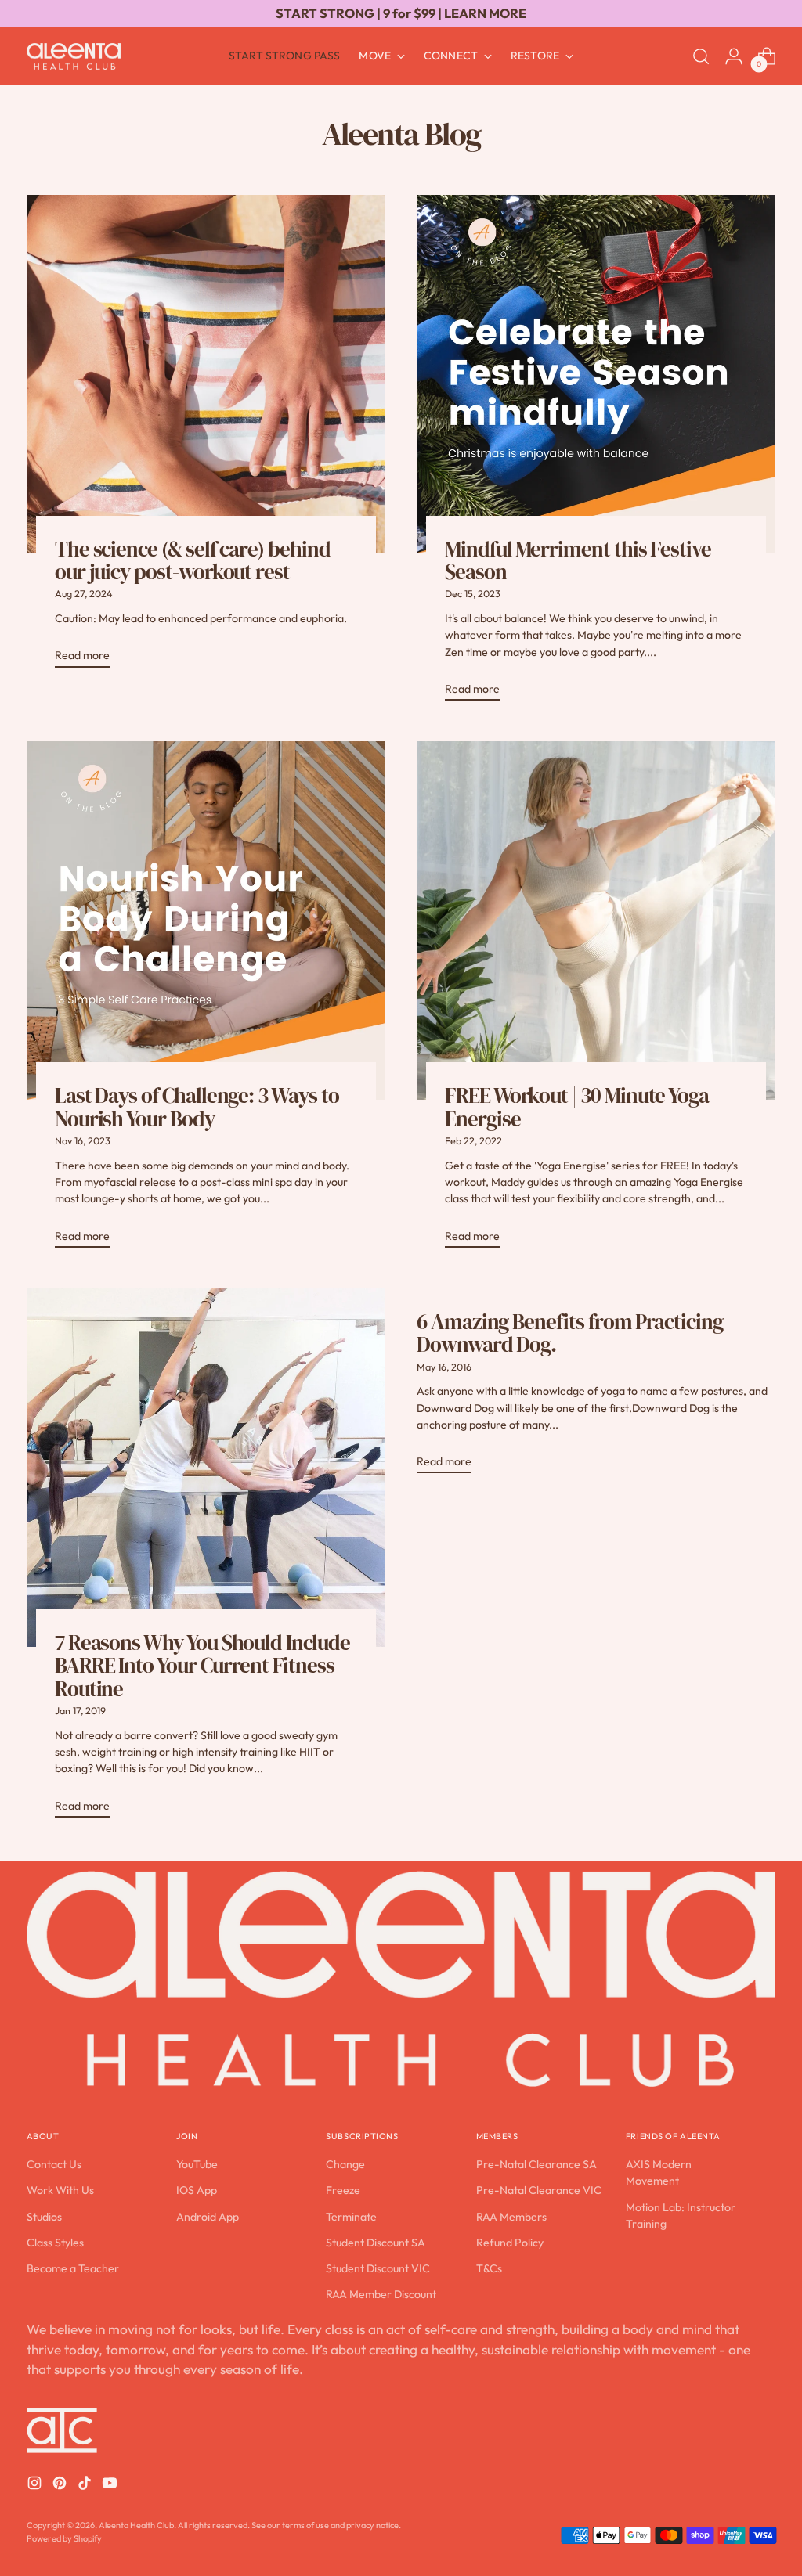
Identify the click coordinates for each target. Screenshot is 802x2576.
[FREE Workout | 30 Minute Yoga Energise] (596, 921)
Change (345, 2164)
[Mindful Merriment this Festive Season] (596, 374)
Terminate (351, 2217)
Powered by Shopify (64, 2538)
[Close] (762, 2317)
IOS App (197, 2190)
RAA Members (511, 2217)
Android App (208, 2217)
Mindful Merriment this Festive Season (578, 560)
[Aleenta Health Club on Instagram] (36, 2485)
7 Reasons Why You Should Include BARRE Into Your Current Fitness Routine (202, 1666)
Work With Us (60, 2190)
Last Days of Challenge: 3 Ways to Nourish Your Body (197, 1107)
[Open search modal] (701, 56)
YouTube (197, 2164)
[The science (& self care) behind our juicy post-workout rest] (206, 374)
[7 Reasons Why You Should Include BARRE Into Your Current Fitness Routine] (206, 1468)
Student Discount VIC (378, 2268)
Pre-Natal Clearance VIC (539, 2190)
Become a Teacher (73, 2268)
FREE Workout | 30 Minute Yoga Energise (577, 1107)
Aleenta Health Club (136, 2525)
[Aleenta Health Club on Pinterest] (61, 2485)
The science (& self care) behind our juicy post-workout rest (193, 560)
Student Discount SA (376, 2243)
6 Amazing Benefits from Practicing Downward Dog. (570, 1333)
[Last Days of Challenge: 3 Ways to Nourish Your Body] (206, 921)
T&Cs (489, 2268)
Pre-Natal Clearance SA (536, 2164)
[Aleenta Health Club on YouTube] (111, 2485)
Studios (44, 2217)
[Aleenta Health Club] (74, 57)
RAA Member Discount (381, 2294)
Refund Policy (510, 2243)
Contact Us (54, 2164)
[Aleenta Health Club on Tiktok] (86, 2485)
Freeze (343, 2190)
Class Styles (55, 2243)
